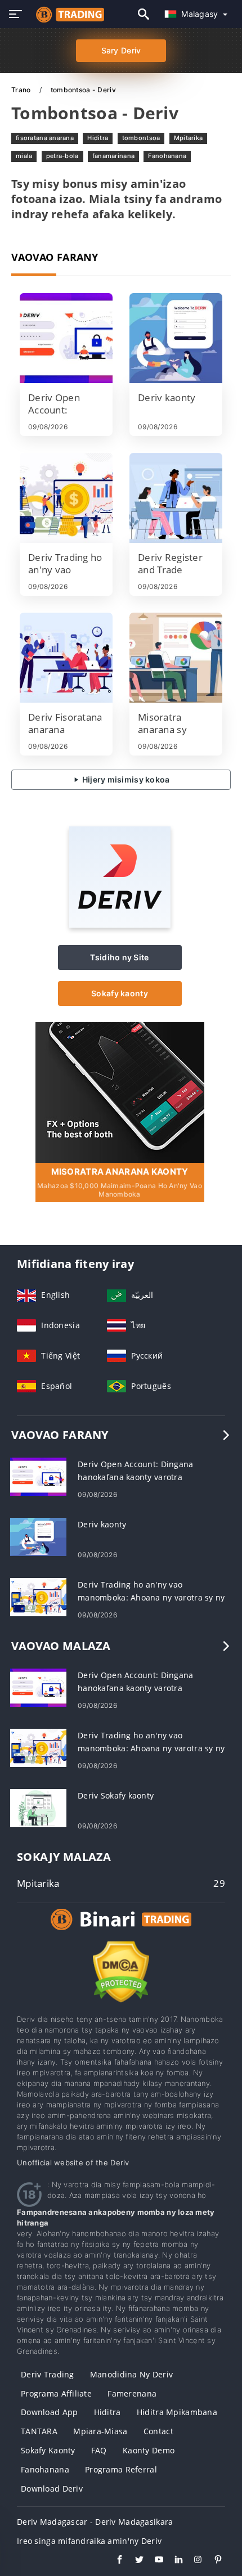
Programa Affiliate (56, 2393)
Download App (49, 2412)
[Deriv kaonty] (176, 338)
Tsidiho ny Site (119, 957)
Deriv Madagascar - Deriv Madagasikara (95, 2522)
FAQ (99, 2450)
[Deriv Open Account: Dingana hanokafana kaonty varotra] (66, 338)
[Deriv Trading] (121, 1930)
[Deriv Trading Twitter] (134, 2561)
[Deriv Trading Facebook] (114, 2561)
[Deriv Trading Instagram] (193, 2561)
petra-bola (62, 156)
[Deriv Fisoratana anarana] (66, 658)
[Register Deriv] (120, 1091)
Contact (158, 2431)
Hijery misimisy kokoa (125, 779)
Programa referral (121, 2469)
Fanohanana (167, 156)
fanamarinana (113, 156)
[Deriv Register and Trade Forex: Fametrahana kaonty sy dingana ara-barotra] (176, 498)
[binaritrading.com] (67, 14)
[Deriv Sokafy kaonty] (38, 1807)
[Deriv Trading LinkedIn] (173, 2561)
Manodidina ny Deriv (131, 2374)
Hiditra (98, 138)
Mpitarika (189, 138)
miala (24, 156)
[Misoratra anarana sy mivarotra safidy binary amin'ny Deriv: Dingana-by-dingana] (176, 658)
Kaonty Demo (149, 2450)
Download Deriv (52, 2489)
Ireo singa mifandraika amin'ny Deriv (89, 2541)
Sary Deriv (121, 50)
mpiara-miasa (100, 2431)
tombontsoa (141, 138)
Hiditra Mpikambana (177, 2412)
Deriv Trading (48, 2374)
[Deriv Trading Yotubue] (153, 2561)
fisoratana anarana (45, 138)
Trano (22, 90)
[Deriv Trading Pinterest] (212, 2561)
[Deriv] (120, 925)
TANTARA (39, 2431)
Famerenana (132, 2393)
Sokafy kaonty (120, 993)
